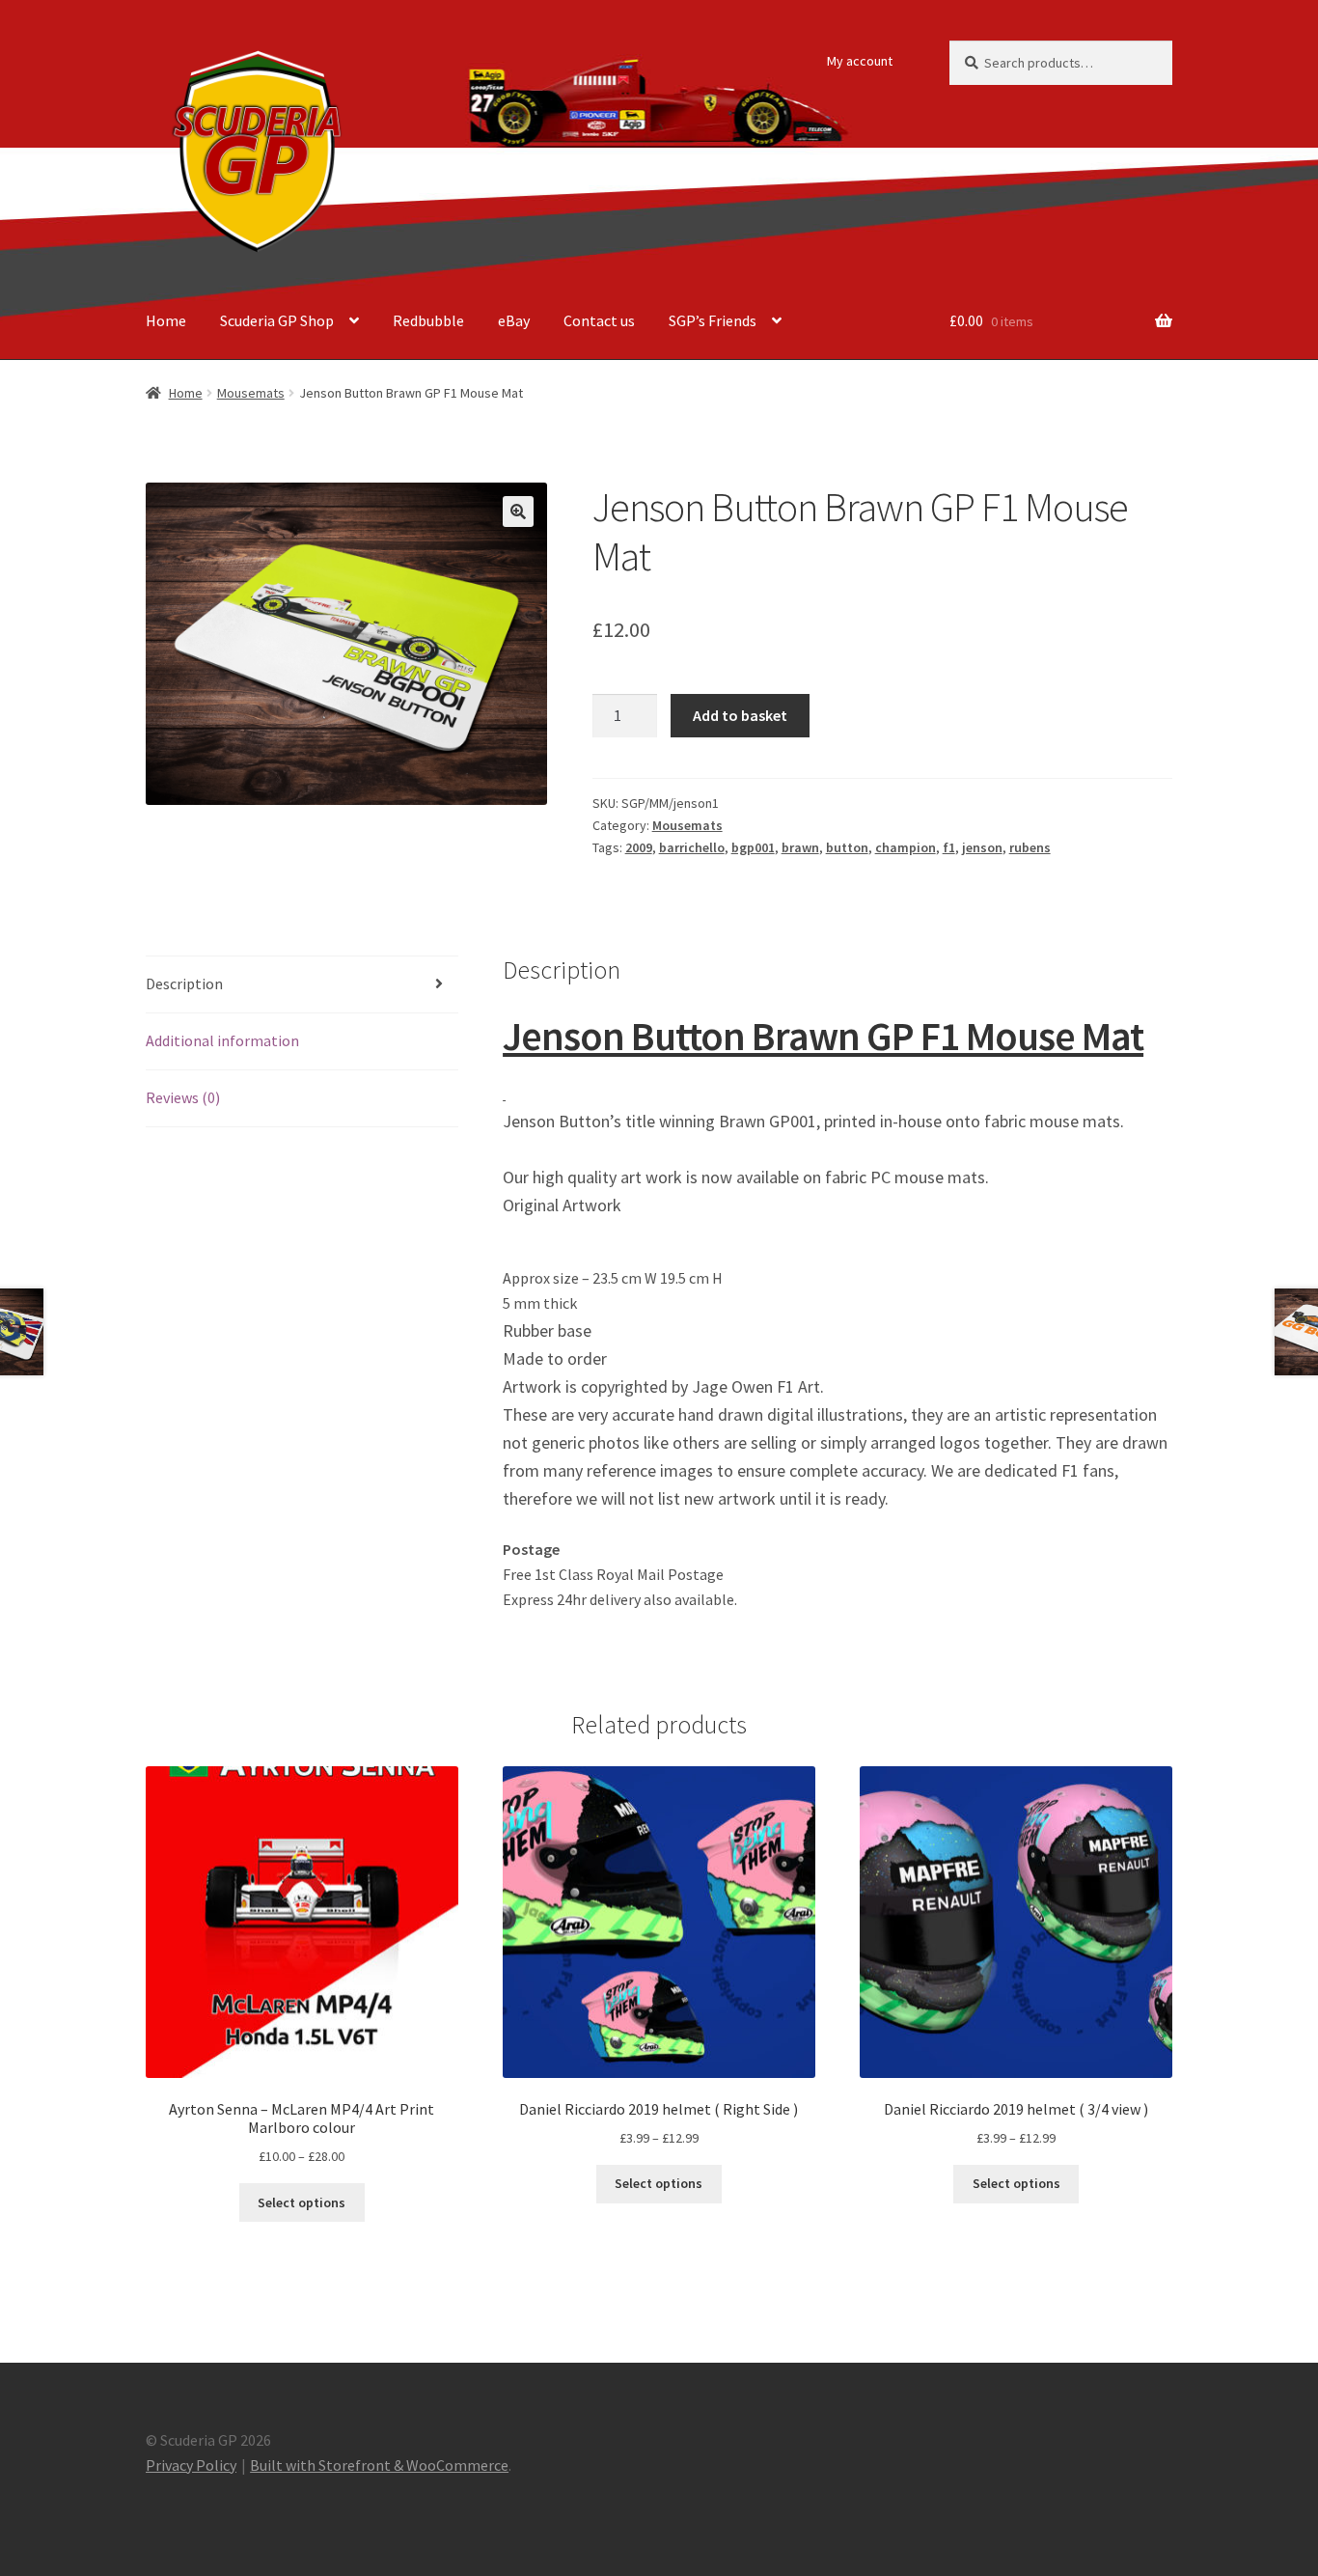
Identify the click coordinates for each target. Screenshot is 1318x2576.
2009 (639, 847)
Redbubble (428, 320)
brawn (800, 847)
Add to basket (740, 715)
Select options (302, 2202)
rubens (1030, 847)
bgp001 (753, 847)
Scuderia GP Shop (277, 320)
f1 (949, 847)
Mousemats (251, 393)
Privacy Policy (191, 2465)
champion (906, 847)
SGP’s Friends (713, 320)
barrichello (692, 847)
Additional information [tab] (222, 1040)
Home (166, 320)
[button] (518, 512)
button (847, 847)
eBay (514, 320)
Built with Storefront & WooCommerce (379, 2465)
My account (860, 61)
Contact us (599, 320)
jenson (982, 847)
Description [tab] (184, 983)
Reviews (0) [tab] (183, 1097)
